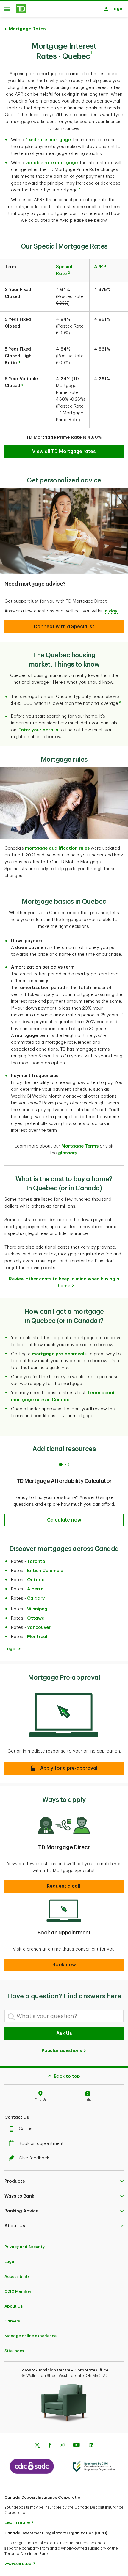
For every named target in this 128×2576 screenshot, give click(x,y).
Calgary (36, 1598)
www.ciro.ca (18, 2564)
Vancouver (39, 1628)
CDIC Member (18, 2291)
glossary (68, 1153)
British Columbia (45, 1571)
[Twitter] (37, 2446)
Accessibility (17, 2276)
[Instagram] (62, 2446)
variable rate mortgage (51, 163)
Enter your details (38, 730)
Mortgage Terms (80, 1146)
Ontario (36, 1580)
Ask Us (64, 2033)
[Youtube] (77, 2446)
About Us (14, 2306)
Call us (26, 2129)
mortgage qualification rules (57, 848)
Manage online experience (31, 2336)
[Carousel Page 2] (67, 1464)
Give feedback (34, 2158)
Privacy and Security (25, 2247)
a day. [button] (111, 611)
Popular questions (62, 2051)
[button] (80, 190)
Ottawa (36, 1618)
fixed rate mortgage (48, 140)
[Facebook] (50, 2446)
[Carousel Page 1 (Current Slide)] (61, 1464)
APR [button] (99, 267)
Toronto (36, 1562)
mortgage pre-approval (58, 1354)
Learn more (17, 2523)
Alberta (35, 1589)
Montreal (37, 1637)
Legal (10, 2262)
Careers (12, 2321)
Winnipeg (37, 1609)
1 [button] (91, 53)
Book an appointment (41, 2144)
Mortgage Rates (27, 29)
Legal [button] (11, 1649)
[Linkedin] (91, 2446)
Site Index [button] (14, 2351)
